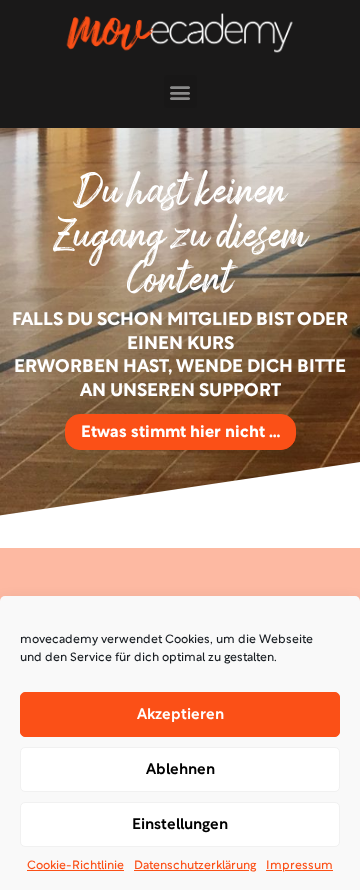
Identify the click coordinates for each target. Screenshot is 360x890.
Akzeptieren (180, 715)
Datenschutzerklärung (195, 866)
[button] (180, 91)
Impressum (299, 866)
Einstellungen (180, 825)
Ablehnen (180, 770)
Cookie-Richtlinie (75, 866)
